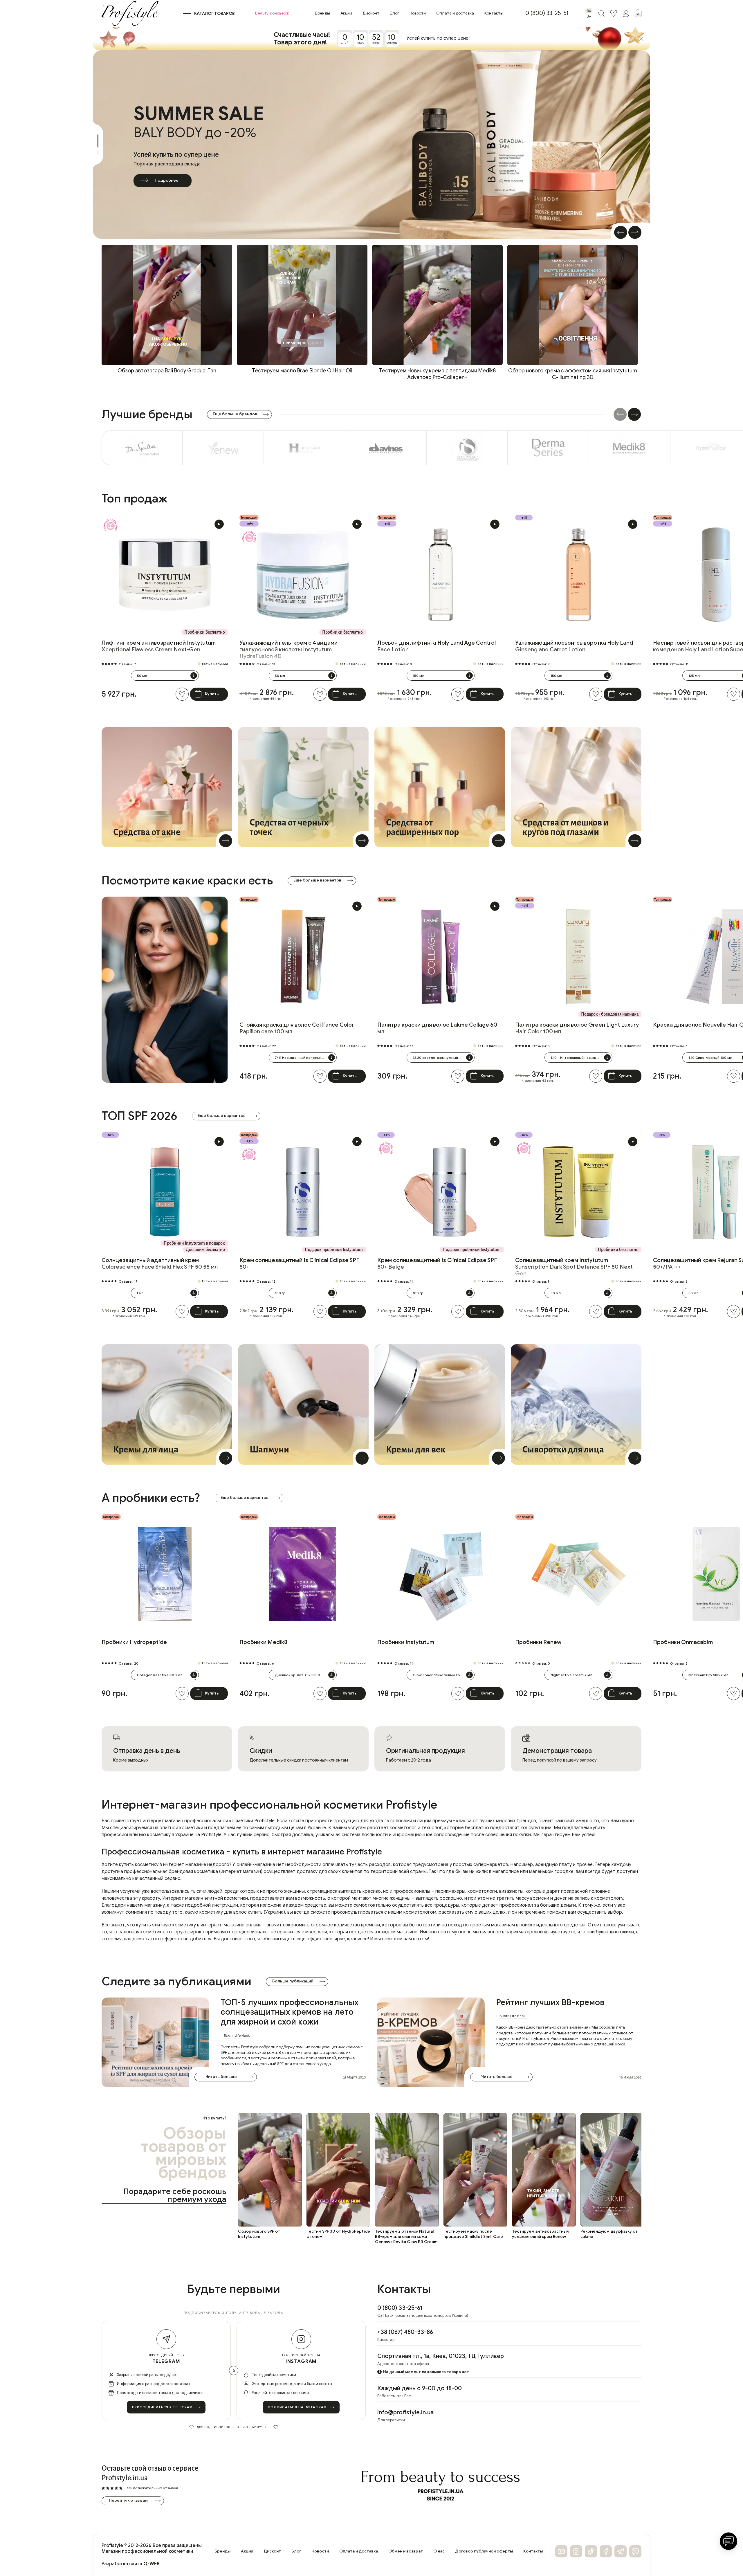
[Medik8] (630, 448)
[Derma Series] (549, 448)
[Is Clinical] (467, 448)
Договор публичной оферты (484, 2551)
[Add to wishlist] (182, 694)
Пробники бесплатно (205, 632)
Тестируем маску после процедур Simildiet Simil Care (473, 2234)
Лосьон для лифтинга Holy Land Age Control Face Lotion (437, 646)
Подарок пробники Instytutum (334, 1250)
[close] (641, 39)
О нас (439, 2551)
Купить (212, 694)
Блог (394, 13)
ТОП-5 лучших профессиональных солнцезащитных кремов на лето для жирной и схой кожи (290, 2012)
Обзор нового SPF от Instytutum (259, 2234)
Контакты (494, 13)
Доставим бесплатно (205, 1250)
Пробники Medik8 (263, 1642)
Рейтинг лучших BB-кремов (550, 2002)
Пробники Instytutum (406, 1642)
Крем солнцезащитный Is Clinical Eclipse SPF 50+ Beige (437, 1263)
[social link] (561, 2551)
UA (589, 16)
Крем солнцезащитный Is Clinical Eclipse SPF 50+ (299, 1263)
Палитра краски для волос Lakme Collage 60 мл (437, 1028)
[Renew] (223, 448)
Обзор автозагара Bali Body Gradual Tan (167, 371)
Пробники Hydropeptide (134, 1642)
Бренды (322, 13)
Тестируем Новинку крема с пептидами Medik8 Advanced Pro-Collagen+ (437, 374)
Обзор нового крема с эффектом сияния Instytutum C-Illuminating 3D (573, 374)
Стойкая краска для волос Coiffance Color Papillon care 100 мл (297, 1028)
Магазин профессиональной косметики (147, 2551)
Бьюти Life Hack (237, 2035)
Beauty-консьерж (272, 13)
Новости (418, 13)
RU (589, 11)
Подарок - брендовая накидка (610, 1014)
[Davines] (386, 448)
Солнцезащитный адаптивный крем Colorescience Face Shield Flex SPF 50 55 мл (160, 1263)
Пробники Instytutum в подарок (194, 1243)
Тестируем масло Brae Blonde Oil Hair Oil (302, 371)
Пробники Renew (538, 1642)
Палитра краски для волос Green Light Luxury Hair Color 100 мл (577, 1028)
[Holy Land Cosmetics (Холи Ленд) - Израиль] (305, 448)
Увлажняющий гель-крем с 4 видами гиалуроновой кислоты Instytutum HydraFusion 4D (288, 649)
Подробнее (166, 180)
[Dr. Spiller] (142, 448)
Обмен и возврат (406, 2551)
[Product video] (219, 524)
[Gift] (110, 525)
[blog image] (155, 2042)
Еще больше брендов (235, 414)
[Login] (614, 13)
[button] (621, 232)
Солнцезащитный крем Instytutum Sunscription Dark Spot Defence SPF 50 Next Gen (574, 1267)
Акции (346, 13)
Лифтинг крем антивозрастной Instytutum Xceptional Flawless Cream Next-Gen (159, 646)
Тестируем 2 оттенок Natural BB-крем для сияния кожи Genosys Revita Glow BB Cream (406, 2237)
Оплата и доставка (455, 13)
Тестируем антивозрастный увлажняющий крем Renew (540, 2234)
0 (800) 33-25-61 (547, 13)
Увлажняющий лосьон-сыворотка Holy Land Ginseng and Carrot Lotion (574, 646)
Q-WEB (152, 2564)
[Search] (601, 13)
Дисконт (371, 13)
